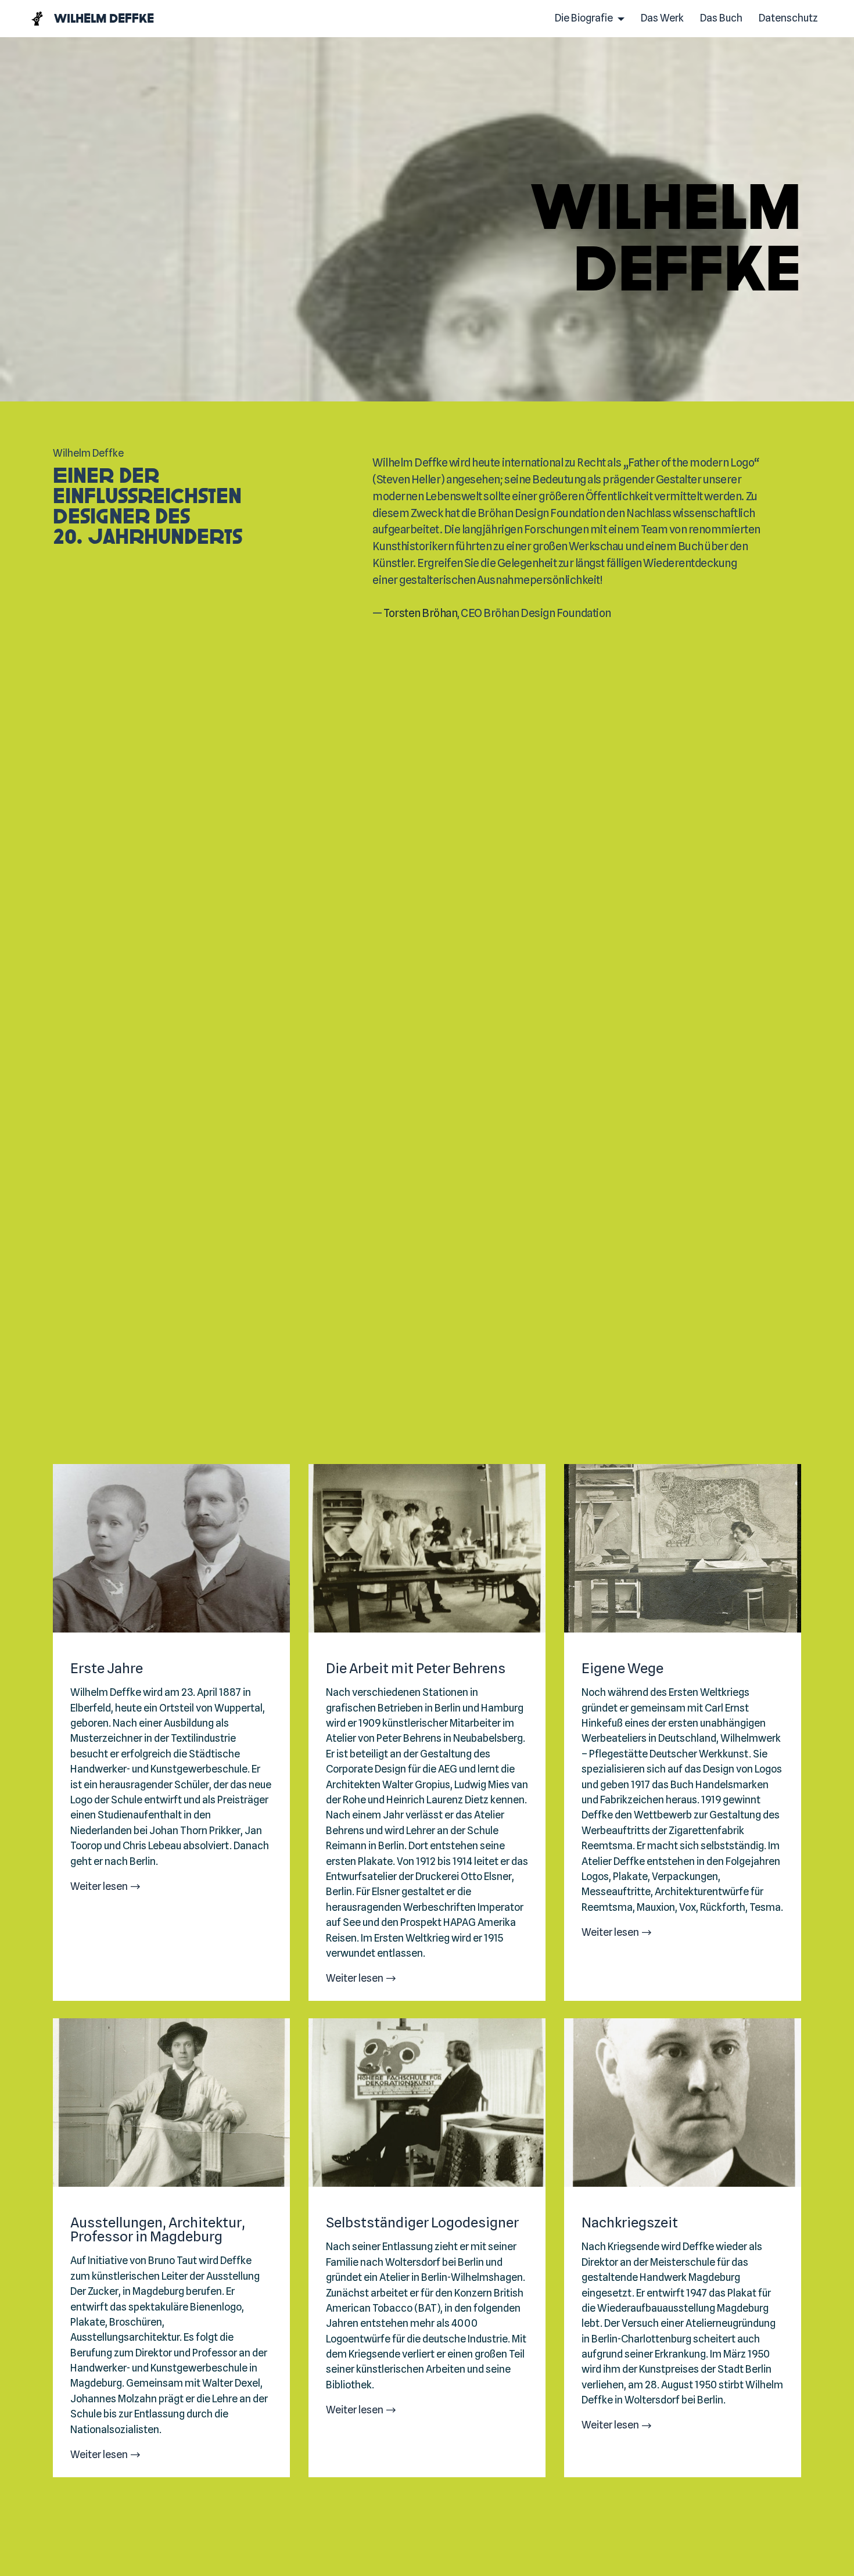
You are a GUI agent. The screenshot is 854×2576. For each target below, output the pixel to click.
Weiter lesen (99, 1886)
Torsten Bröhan (420, 613)
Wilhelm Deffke (104, 18)
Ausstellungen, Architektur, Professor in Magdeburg (158, 2230)
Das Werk (662, 18)
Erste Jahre (107, 1669)
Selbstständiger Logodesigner (422, 2223)
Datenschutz (788, 18)
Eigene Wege (622, 1669)
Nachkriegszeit (630, 2223)
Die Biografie (584, 18)
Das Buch (721, 18)
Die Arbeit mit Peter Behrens (416, 1669)
